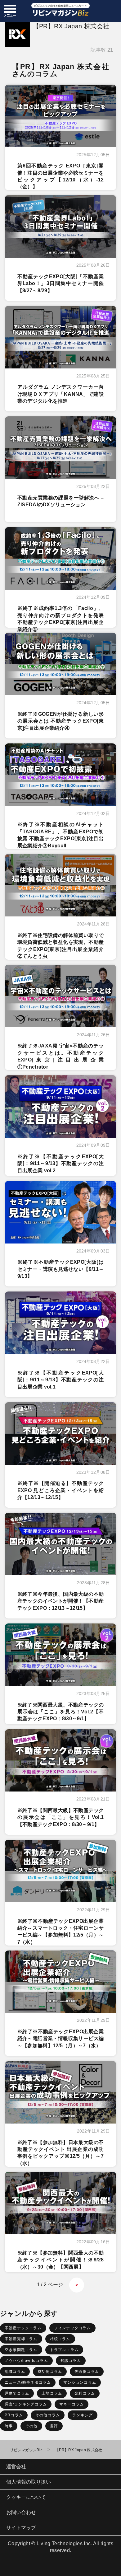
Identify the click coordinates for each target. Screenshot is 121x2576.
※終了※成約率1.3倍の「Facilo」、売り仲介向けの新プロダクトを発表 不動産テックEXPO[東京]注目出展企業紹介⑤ (61, 615)
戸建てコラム (17, 2393)
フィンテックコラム (72, 2328)
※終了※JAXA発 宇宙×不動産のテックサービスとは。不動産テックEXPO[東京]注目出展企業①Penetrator (61, 1053)
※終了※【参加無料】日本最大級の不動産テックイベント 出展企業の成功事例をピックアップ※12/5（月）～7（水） (61, 2149)
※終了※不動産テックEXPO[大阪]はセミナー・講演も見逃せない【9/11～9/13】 (61, 1269)
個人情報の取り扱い (29, 2482)
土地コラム (52, 2393)
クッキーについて (26, 2497)
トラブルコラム (64, 2350)
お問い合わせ (21, 2512)
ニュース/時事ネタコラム (28, 2382)
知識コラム (71, 2361)
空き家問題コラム (21, 2350)
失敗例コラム (87, 2372)
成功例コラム (50, 2372)
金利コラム (85, 2393)
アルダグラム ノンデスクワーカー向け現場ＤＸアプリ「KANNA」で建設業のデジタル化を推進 (61, 394)
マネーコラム (72, 2404)
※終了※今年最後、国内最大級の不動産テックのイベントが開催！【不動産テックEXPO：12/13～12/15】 (61, 1601)
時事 (9, 2426)
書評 (54, 2426)
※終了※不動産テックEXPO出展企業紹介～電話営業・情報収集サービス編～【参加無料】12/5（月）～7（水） (61, 2039)
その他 (31, 2426)
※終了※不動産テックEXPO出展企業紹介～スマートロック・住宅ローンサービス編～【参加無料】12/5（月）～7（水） (61, 1928)
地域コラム (15, 2372)
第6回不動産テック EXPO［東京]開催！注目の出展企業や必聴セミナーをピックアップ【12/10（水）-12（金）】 (61, 173)
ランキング (83, 2415)
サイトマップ (21, 2528)
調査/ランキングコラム (26, 2404)
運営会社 (16, 2467)
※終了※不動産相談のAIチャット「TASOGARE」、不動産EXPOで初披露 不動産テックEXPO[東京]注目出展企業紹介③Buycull (61, 831)
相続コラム (60, 2339)
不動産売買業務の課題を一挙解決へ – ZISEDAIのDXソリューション (61, 501)
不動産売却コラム (21, 2339)
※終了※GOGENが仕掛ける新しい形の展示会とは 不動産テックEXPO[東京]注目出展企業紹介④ (61, 721)
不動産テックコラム (23, 2328)
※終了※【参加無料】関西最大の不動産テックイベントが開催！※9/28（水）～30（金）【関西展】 (61, 2260)
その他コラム (48, 2415)
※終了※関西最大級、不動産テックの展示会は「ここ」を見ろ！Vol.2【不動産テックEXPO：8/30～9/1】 (61, 1712)
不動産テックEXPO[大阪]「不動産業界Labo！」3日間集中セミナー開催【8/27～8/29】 (61, 283)
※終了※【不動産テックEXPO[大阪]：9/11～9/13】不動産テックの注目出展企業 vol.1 (61, 1380)
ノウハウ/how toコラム (26, 2361)
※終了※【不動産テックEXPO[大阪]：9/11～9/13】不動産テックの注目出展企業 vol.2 (61, 1164)
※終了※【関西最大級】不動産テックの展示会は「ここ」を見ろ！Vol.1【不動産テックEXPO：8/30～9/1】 (61, 1817)
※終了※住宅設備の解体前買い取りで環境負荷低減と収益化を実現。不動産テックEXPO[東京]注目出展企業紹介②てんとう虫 (61, 942)
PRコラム (14, 2415)
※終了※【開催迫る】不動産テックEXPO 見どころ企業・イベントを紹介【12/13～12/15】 (61, 1490)
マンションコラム (80, 2382)
